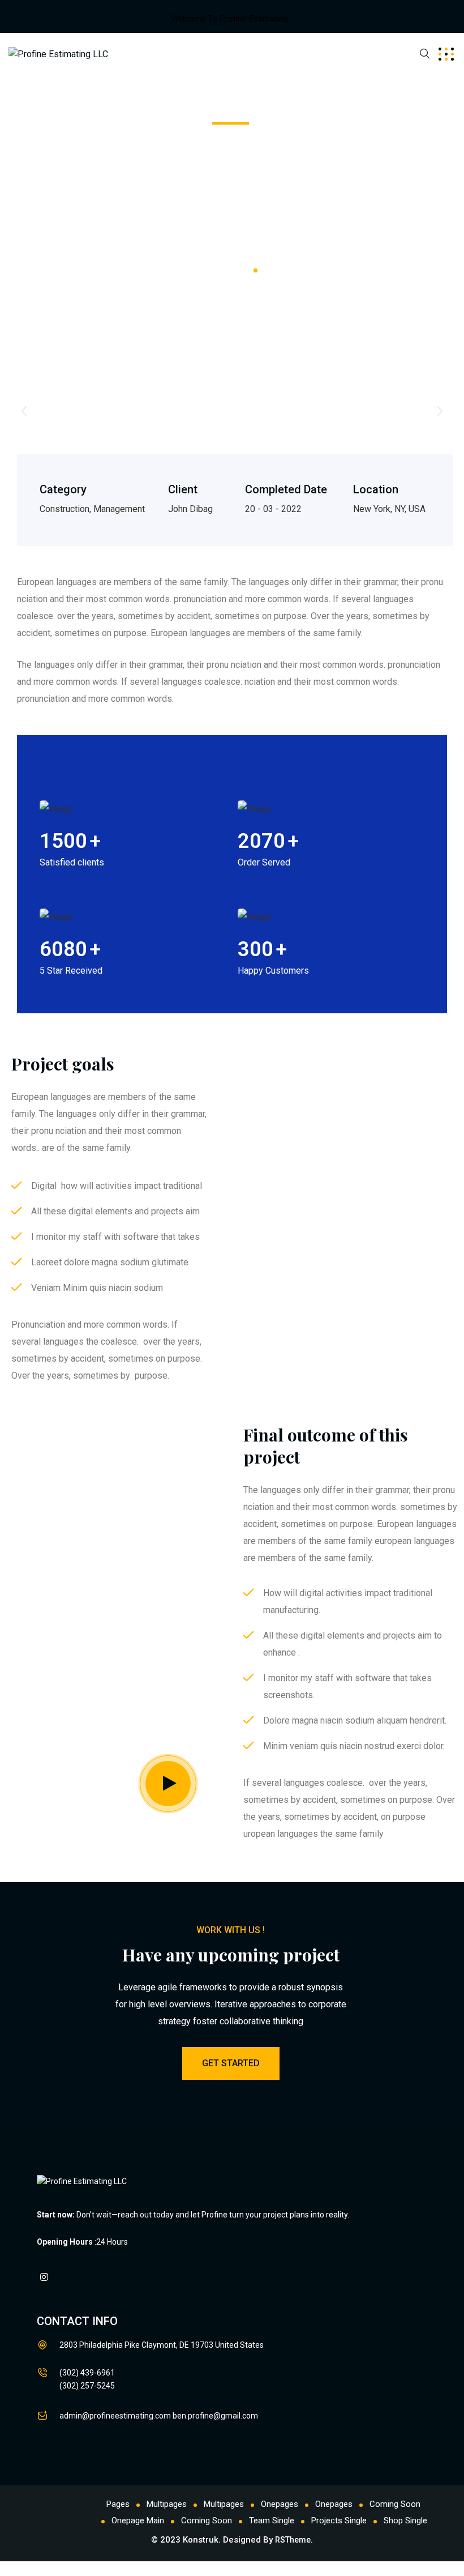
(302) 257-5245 (87, 2386)
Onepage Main (138, 2520)
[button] (24, 411)
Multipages (167, 2504)
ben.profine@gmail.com (215, 2416)
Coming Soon (395, 2504)
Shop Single (405, 2520)
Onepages (280, 2504)
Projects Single (339, 2520)
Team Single (272, 2520)
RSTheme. (294, 2540)
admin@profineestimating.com (115, 2416)
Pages (118, 2504)
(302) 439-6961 (87, 2373)
